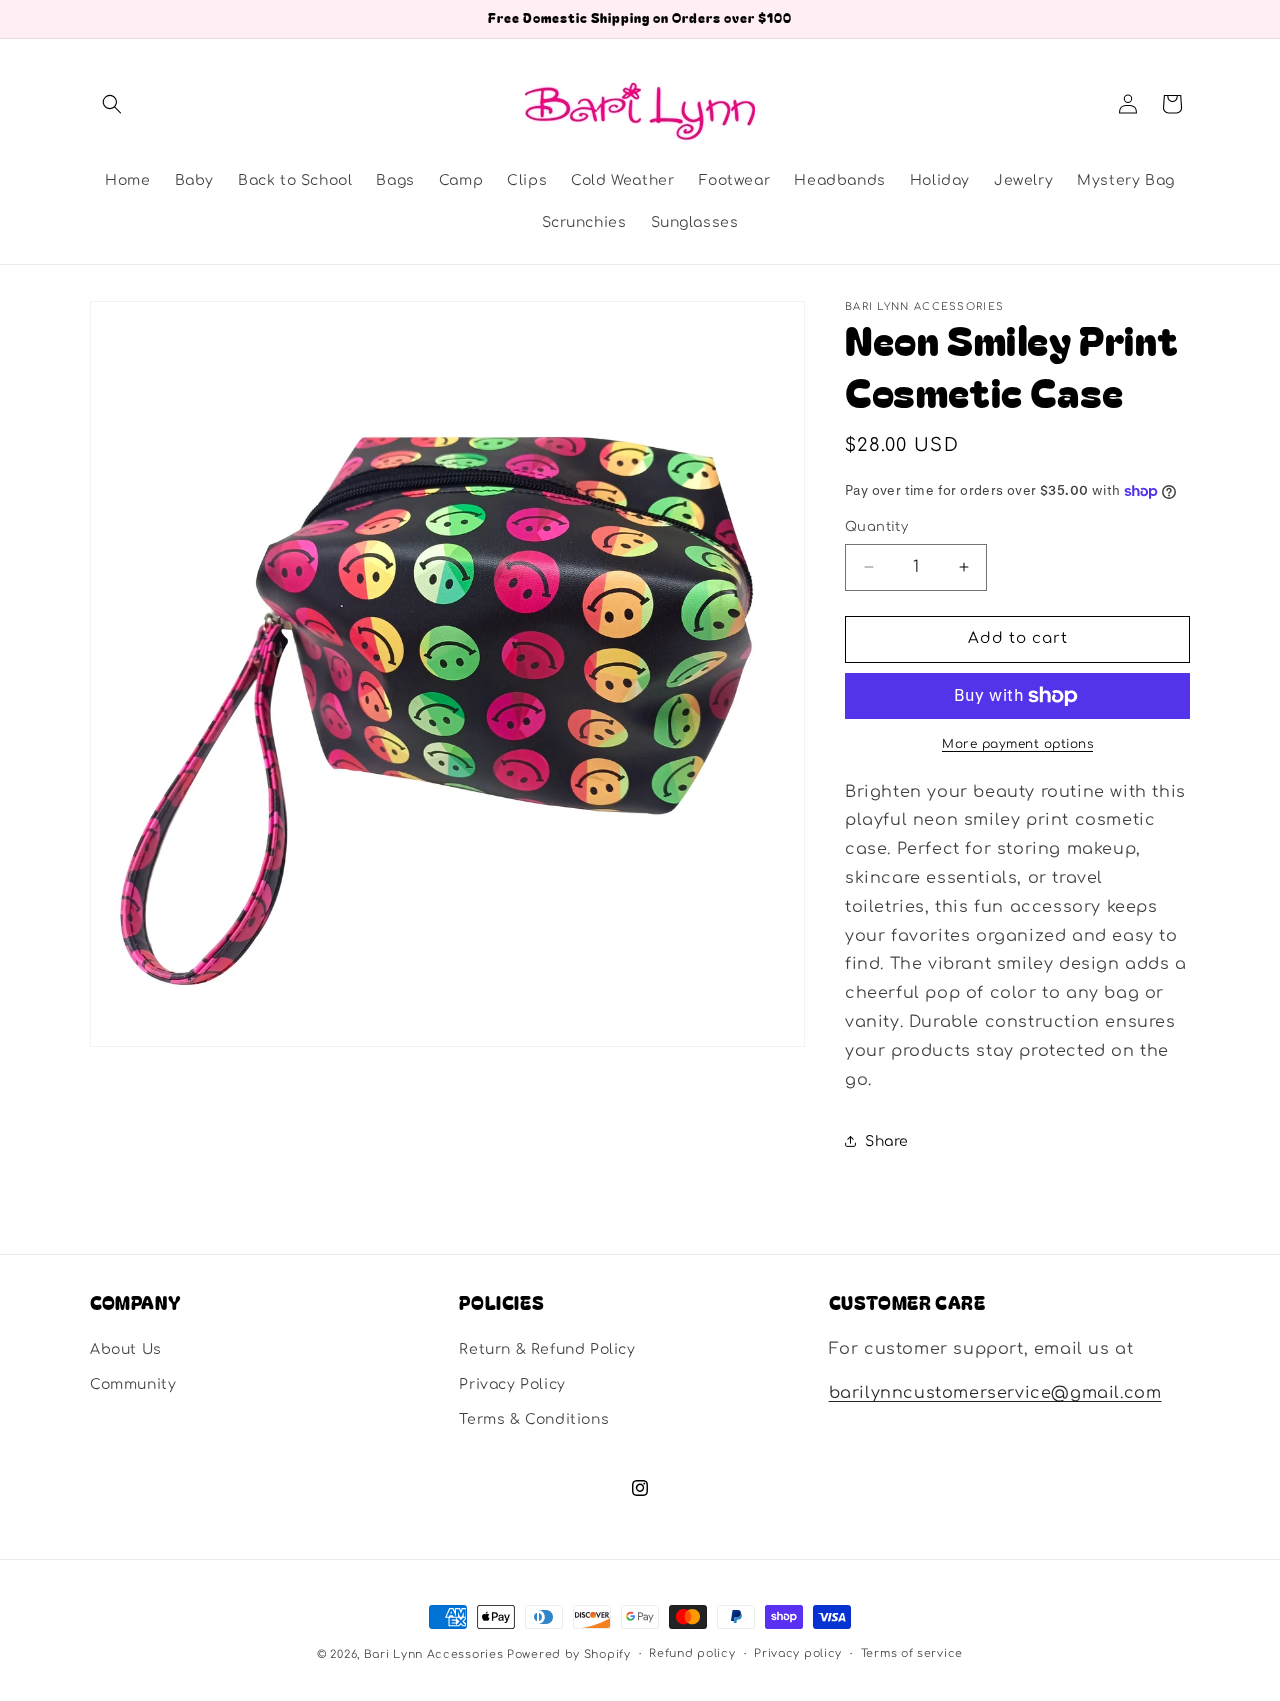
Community (133, 1384)
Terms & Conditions (534, 1419)
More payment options (1017, 744)
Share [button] (887, 1141)
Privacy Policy (512, 1384)
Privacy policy (798, 1653)
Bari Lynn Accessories (435, 1654)
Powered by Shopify (569, 1654)
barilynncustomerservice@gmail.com (995, 1394)
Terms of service (912, 1653)
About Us (126, 1349)
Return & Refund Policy (547, 1349)
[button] (112, 104)
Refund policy (692, 1653)
